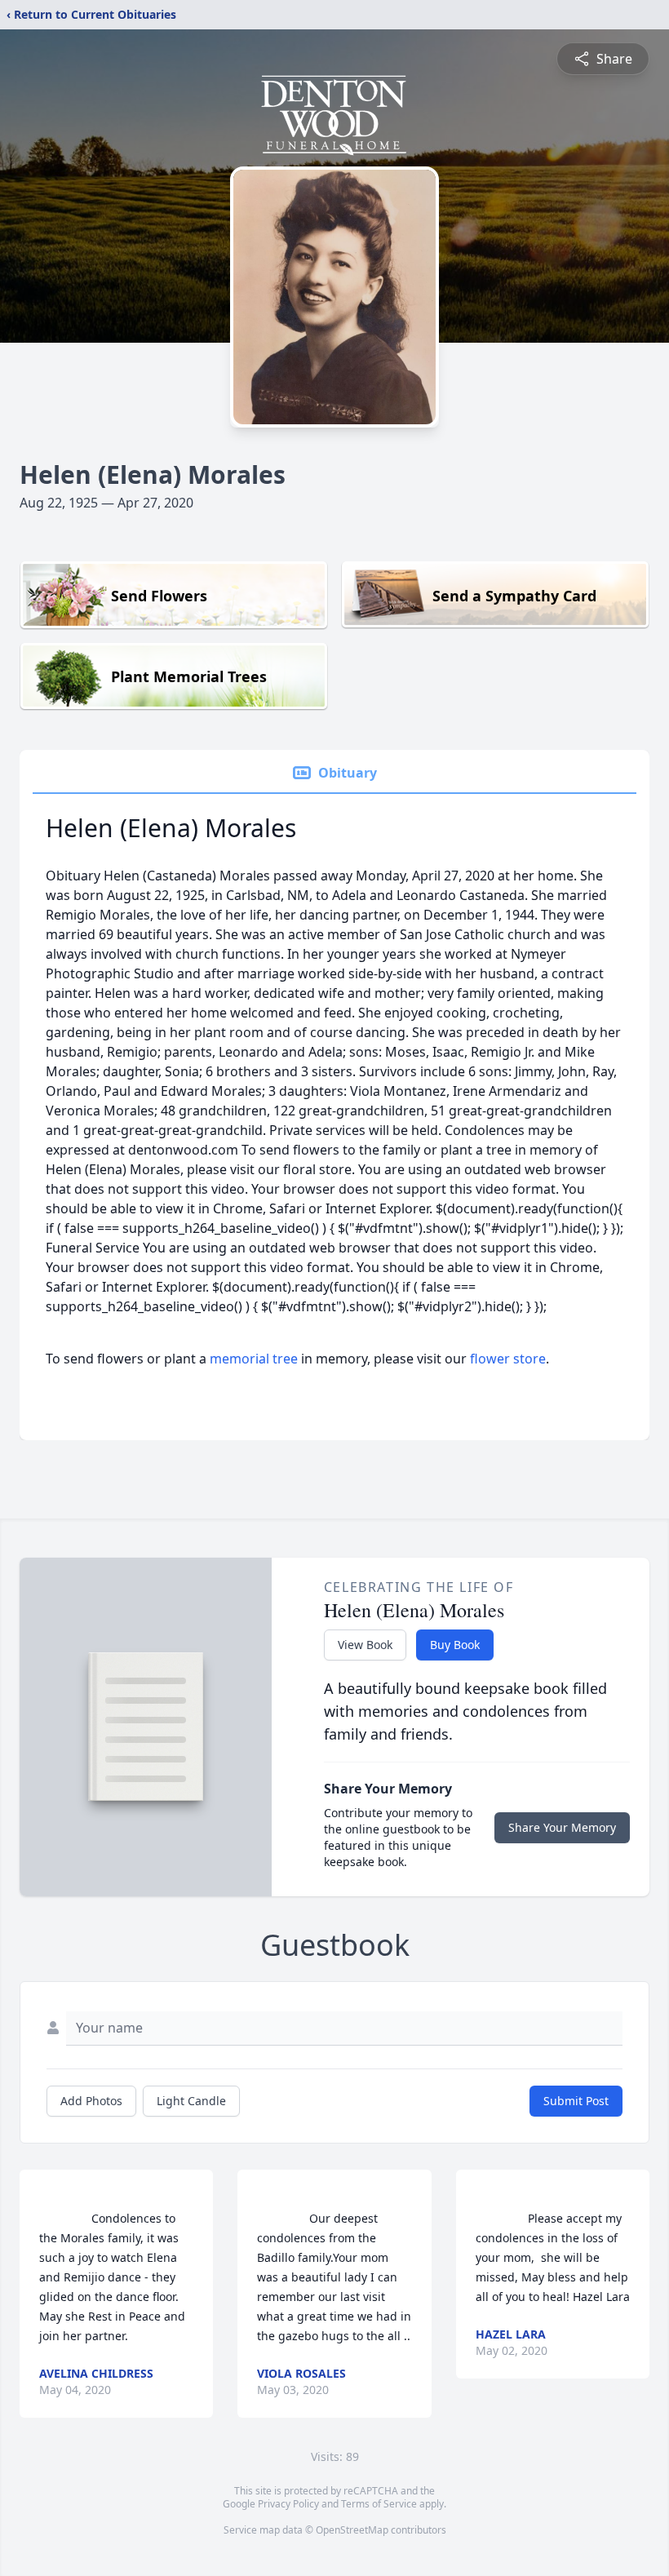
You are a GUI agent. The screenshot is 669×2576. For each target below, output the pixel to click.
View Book (365, 1645)
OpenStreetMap (352, 2530)
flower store (508, 1359)
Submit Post (576, 2101)
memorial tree (254, 1359)
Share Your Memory (562, 1827)
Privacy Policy (288, 2504)
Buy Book (455, 1645)
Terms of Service (379, 2504)
